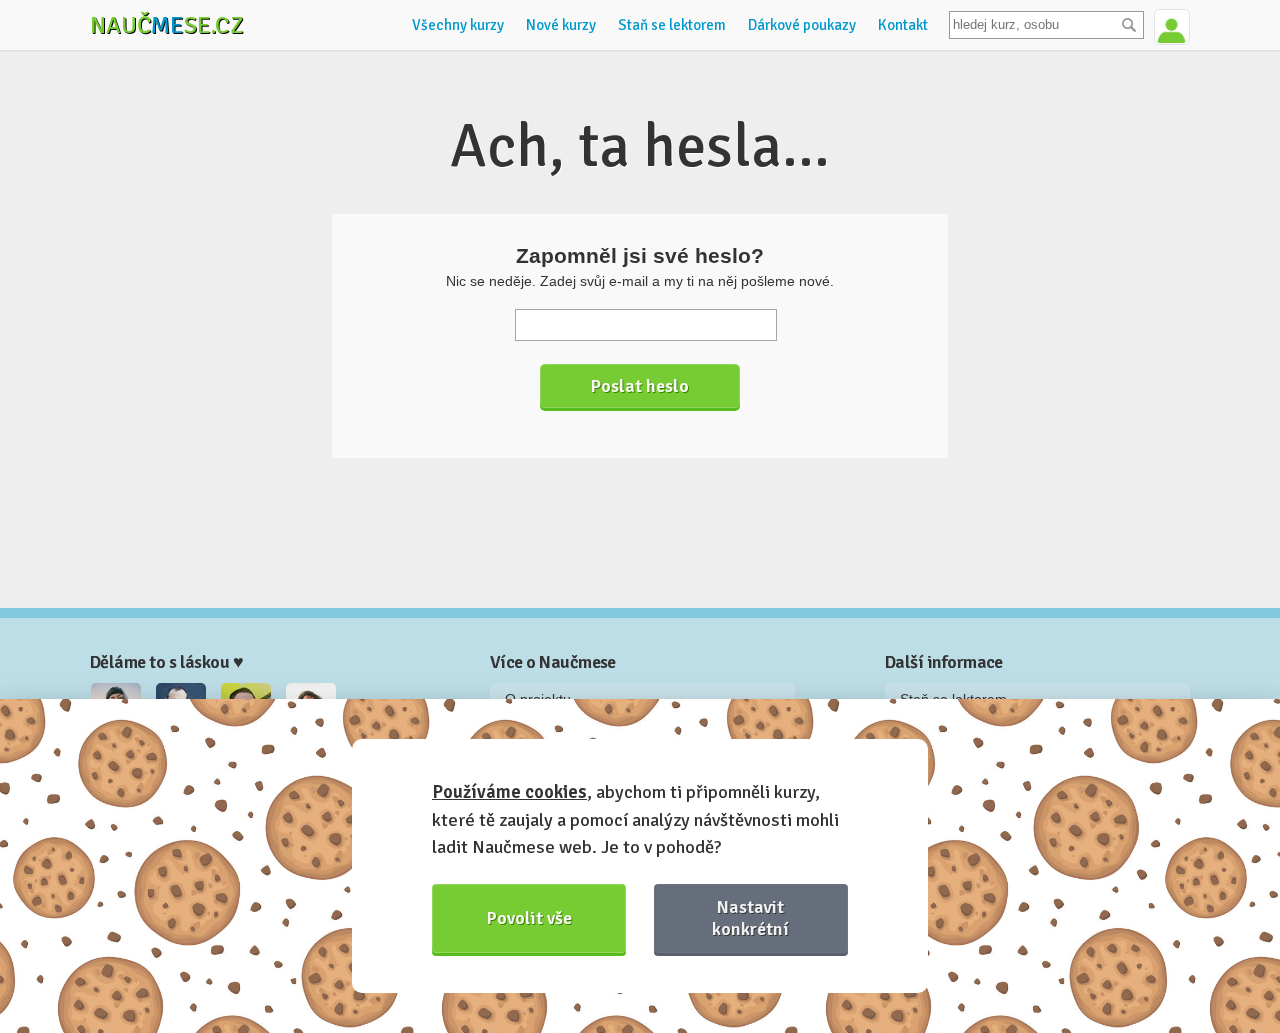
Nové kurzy (561, 25)
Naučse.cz (167, 25)
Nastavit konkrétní (750, 917)
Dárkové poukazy (802, 25)
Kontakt (903, 25)
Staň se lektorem (672, 25)
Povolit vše (529, 918)
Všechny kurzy (458, 25)
